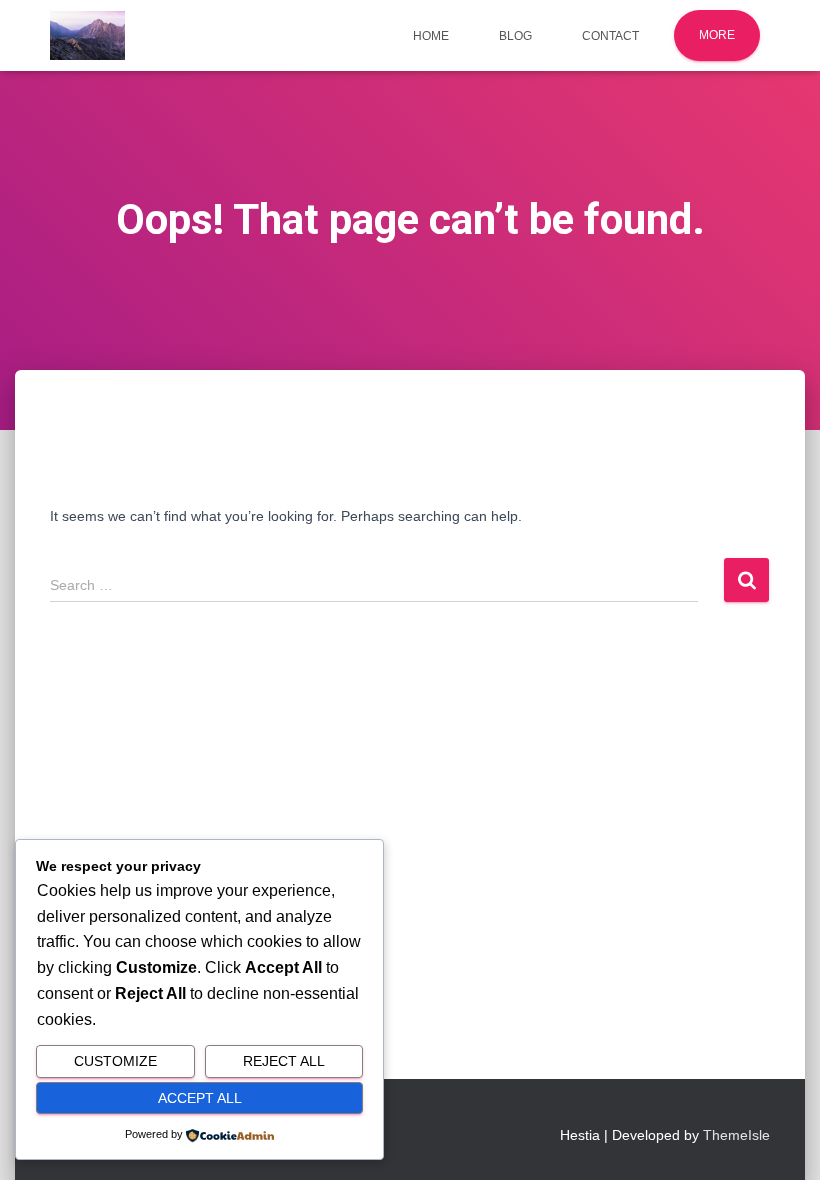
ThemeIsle (736, 1135)
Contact (610, 36)
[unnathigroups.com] (87, 36)
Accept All (200, 1098)
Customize (115, 1061)
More (717, 35)
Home (431, 36)
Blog (515, 36)
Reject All (284, 1061)
